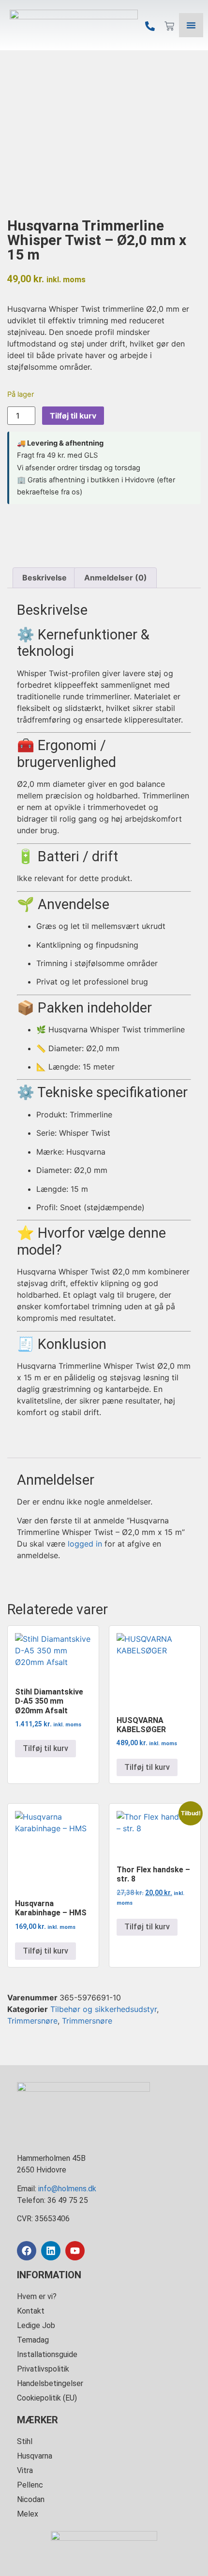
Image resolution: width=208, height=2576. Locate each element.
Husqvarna (35, 2456)
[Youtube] (75, 2251)
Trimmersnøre (32, 2021)
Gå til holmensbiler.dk (105, 2219)
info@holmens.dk (67, 2189)
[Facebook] (27, 2251)
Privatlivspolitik (43, 2369)
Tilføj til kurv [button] (45, 1748)
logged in (85, 1544)
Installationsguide (47, 2354)
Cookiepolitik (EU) (47, 2398)
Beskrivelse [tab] (45, 578)
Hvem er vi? (37, 2296)
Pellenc (30, 2485)
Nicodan (31, 2499)
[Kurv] (169, 26)
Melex (28, 2514)
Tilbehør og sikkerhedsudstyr (104, 2009)
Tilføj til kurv (73, 416)
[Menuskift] (191, 25)
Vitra (25, 2470)
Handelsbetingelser (50, 2383)
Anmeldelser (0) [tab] (116, 578)
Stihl (25, 2441)
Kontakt (31, 2311)
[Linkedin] (51, 2251)
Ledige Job (36, 2325)
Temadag (33, 2340)
